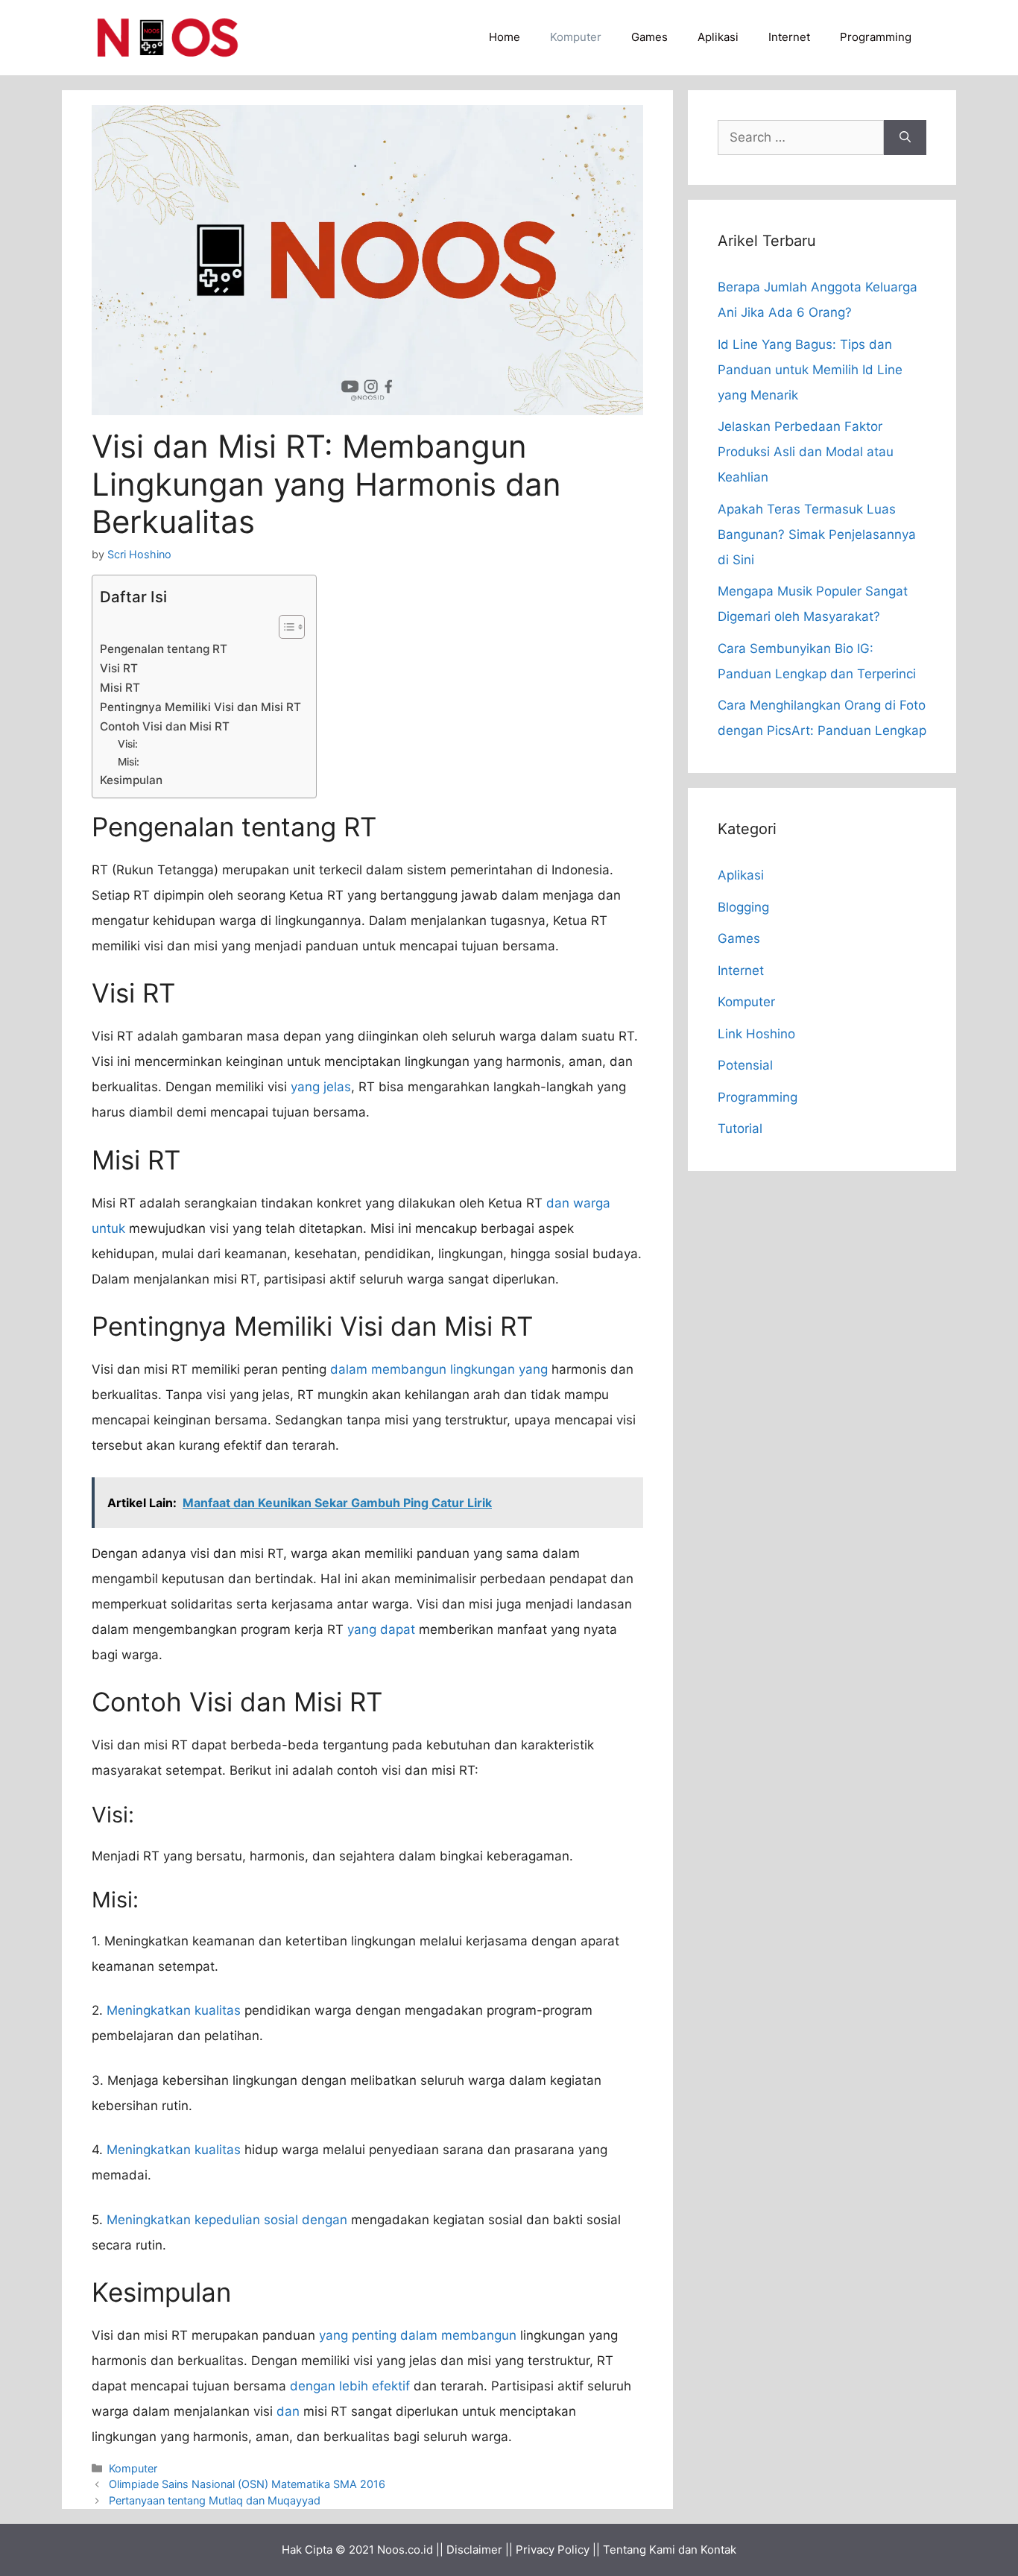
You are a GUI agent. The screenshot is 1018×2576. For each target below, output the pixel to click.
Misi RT (120, 688)
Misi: (129, 762)
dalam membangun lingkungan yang (439, 1369)
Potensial (745, 1065)
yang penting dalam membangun (418, 2335)
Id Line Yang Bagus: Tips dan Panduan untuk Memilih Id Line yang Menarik (810, 370)
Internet (789, 37)
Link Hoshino (756, 1034)
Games (649, 37)
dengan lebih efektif (350, 2386)
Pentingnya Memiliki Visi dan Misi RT (200, 707)
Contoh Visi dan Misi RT (165, 726)
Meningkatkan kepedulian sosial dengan (227, 2220)
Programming (876, 37)
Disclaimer (474, 2550)
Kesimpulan (131, 780)
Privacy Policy (553, 2550)
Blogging (743, 907)
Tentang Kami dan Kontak (670, 2550)
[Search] (905, 138)
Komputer (576, 37)
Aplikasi (718, 37)
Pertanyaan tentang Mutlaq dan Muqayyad (215, 2500)
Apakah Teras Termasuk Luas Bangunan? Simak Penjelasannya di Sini (817, 534)
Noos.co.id (405, 2550)
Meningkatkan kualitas (174, 2010)
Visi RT (119, 668)
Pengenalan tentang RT (164, 649)
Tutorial (740, 1128)
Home (505, 37)
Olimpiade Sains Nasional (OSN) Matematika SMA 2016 (247, 2484)
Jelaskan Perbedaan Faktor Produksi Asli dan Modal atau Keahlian (806, 452)
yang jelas (321, 1087)
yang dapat (381, 1629)
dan (288, 2411)
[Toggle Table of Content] (284, 627)
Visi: (128, 744)
